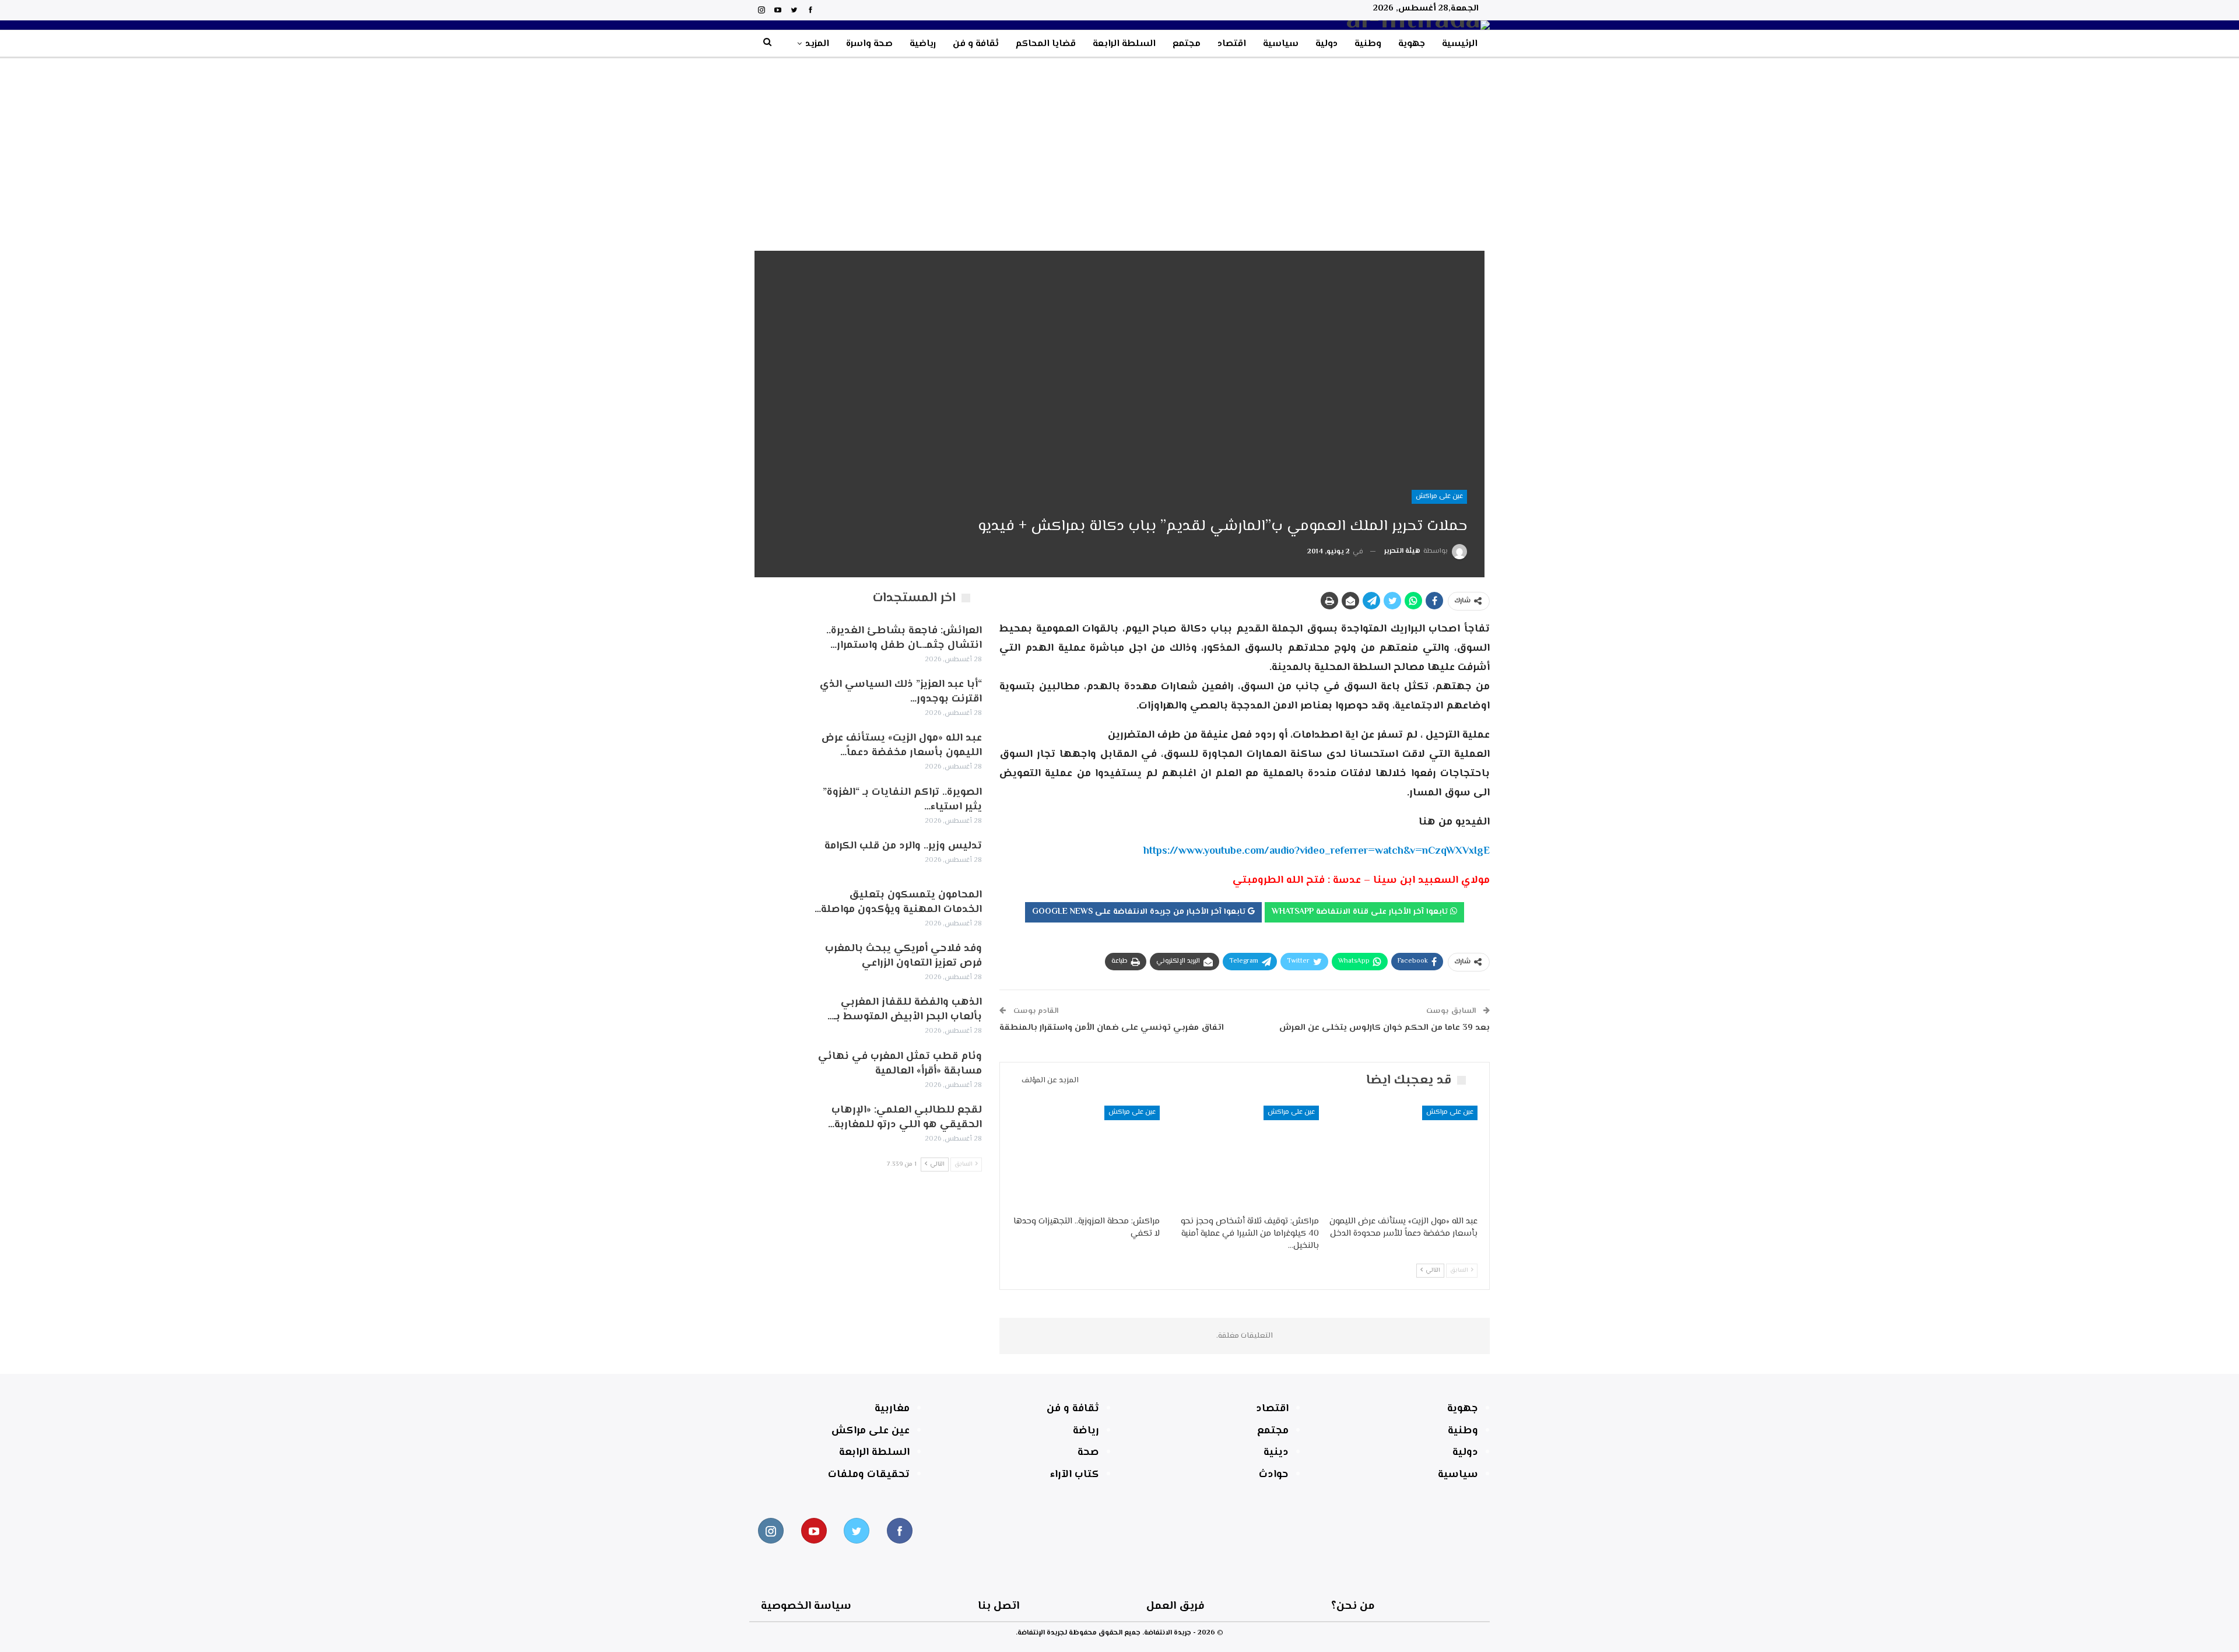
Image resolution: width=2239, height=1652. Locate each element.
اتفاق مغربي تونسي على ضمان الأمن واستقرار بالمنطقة (1112, 1028)
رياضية (923, 44)
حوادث (1274, 1475)
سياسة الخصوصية (806, 1606)
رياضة (1086, 1431)
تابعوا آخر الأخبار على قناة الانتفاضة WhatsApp (1361, 912)
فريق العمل (1175, 1606)
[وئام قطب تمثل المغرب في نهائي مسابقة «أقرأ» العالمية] (774, 1068)
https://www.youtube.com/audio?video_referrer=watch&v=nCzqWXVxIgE (1317, 851)
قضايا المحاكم (1046, 44)
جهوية (1412, 44)
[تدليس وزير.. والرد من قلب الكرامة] (774, 858)
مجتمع (1187, 44)
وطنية (1368, 44)
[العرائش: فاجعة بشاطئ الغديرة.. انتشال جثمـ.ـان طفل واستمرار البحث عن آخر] (774, 643)
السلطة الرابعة (1124, 44)
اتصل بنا (999, 1606)
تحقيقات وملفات (869, 1475)
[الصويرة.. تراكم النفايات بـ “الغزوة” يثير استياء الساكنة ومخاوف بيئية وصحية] (774, 804)
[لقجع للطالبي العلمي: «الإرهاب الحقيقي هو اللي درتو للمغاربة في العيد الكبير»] (774, 1122)
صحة (1088, 1453)
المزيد (817, 44)
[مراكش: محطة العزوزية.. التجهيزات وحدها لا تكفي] (1086, 1158)
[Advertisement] (1119, 146)
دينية (1276, 1453)
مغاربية (892, 1409)
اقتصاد (1232, 44)
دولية (1326, 44)
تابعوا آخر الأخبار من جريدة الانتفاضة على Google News (1140, 912)
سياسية (1281, 44)
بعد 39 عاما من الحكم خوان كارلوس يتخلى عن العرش (1385, 1028)
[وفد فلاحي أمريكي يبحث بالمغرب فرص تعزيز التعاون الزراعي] (774, 960)
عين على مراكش (1439, 497)
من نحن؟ (1353, 1606)
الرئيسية (1460, 44)
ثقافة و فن (976, 44)
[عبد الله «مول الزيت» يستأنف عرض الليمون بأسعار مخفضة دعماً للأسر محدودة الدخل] (1403, 1158)
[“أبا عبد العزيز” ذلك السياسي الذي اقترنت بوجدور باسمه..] (774, 696)
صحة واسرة (869, 44)
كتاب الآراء (1075, 1475)
